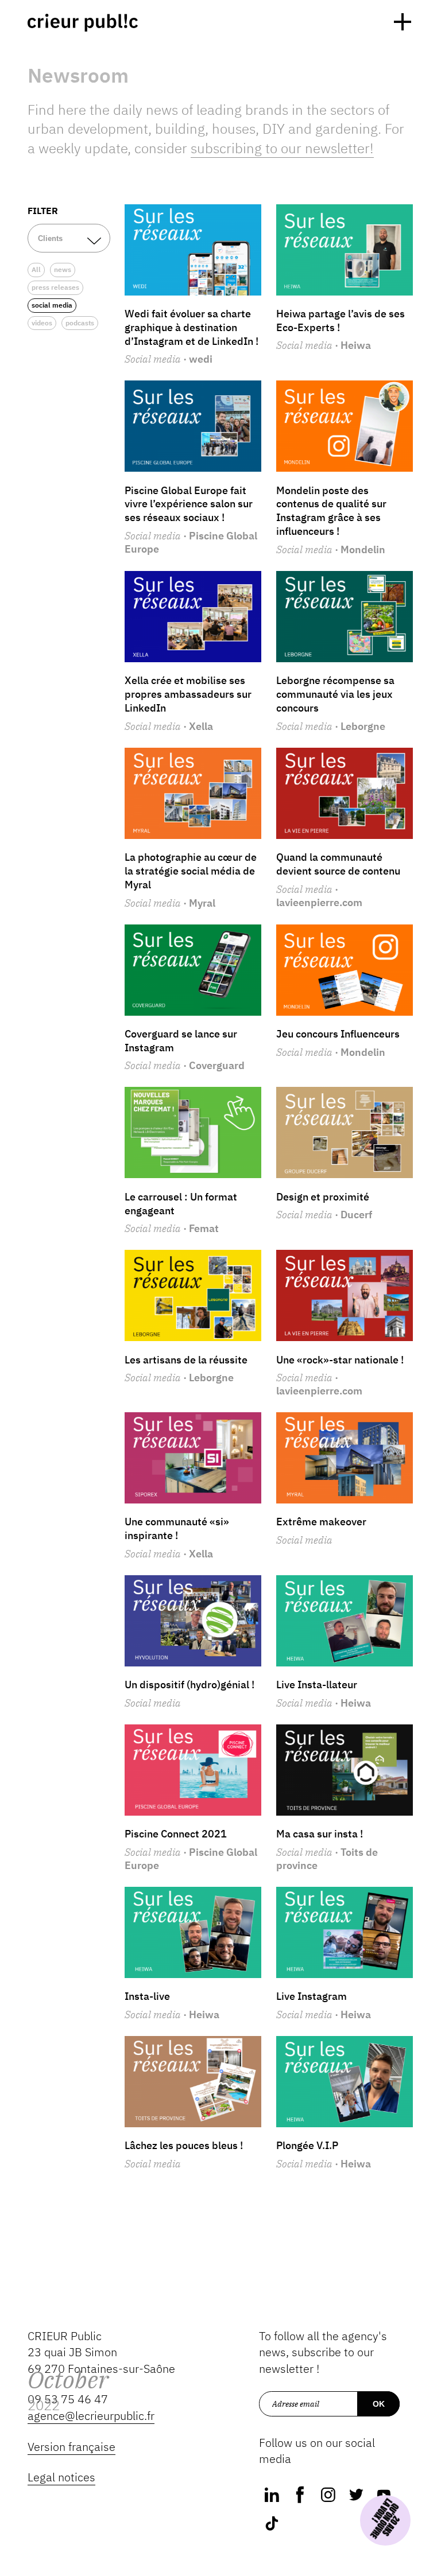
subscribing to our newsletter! (282, 148)
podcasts (80, 323)
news (63, 269)
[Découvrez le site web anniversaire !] (385, 2520)
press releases (55, 287)
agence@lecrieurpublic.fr (91, 2416)
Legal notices (61, 2477)
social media (52, 305)
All (36, 269)
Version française (71, 2447)
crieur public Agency (83, 23)
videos (42, 323)
